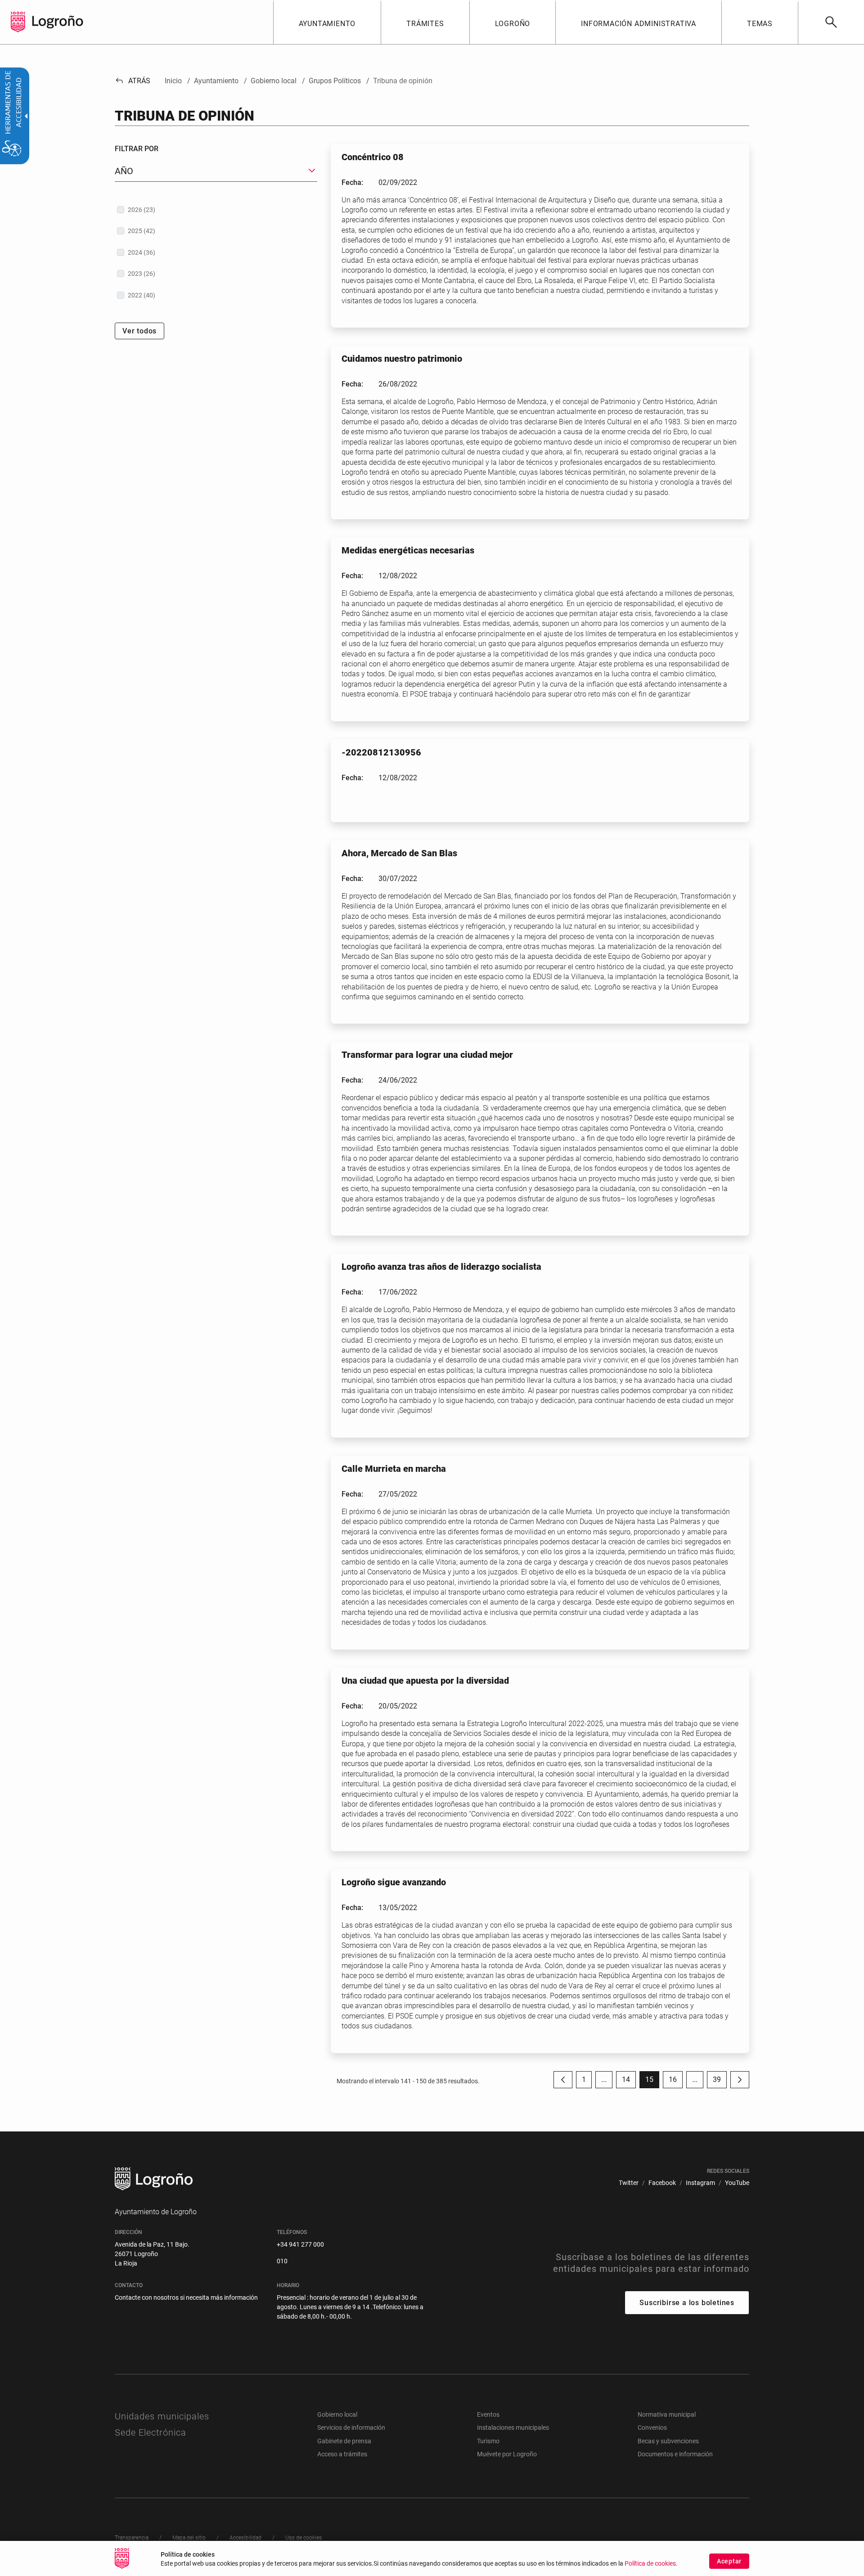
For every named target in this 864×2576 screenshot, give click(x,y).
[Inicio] (58, 21)
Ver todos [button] (139, 331)
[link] (831, 22)
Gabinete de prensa (344, 2441)
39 (720, 2082)
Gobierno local (337, 2414)
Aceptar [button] (729, 2561)
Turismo (488, 2441)
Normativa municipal (667, 2414)
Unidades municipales (162, 2416)
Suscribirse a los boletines (687, 2303)
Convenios (652, 2428)
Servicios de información (351, 2428)
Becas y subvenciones (668, 2441)
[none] (18, 22)
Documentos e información (675, 2454)
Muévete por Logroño (507, 2454)
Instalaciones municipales (513, 2428)
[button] (604, 2080)
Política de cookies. (651, 2564)
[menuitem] (327, 22)
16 (676, 2082)
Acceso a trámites (342, 2454)
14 (629, 2082)
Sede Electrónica (151, 2432)
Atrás (133, 81)
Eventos (488, 2414)
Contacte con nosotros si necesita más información (186, 2297)
